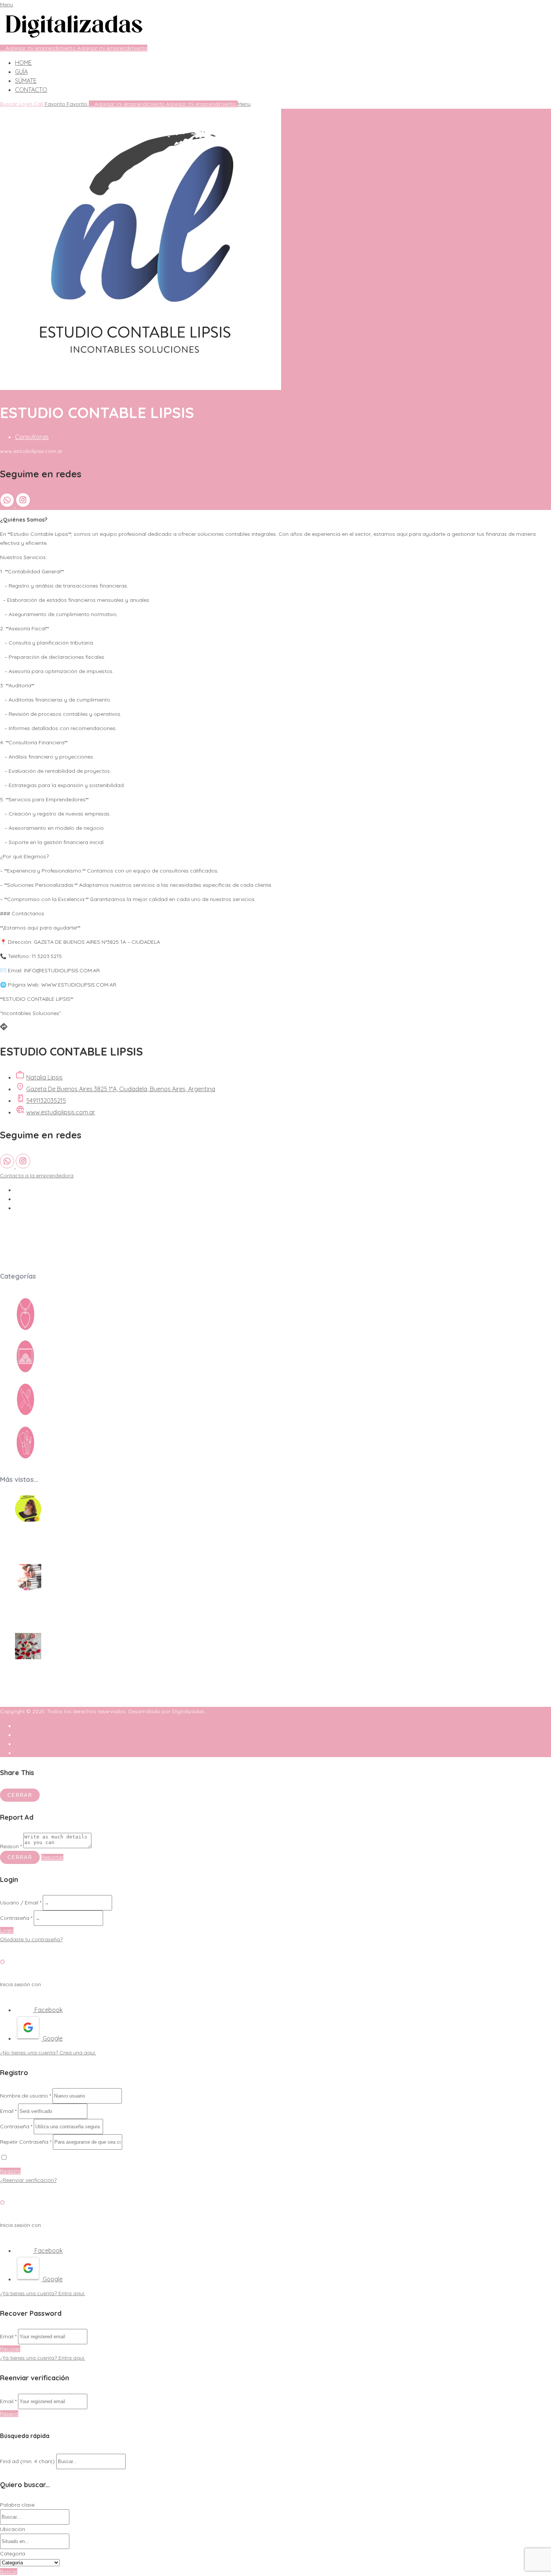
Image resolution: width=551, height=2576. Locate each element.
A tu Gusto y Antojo (47, 1677)
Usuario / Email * (21, 1903)
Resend (9, 2414)
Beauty (50, 1459)
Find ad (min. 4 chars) (27, 2461)
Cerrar (20, 1795)
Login (7, 1930)
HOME (23, 63)
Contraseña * (16, 1918)
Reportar (52, 1857)
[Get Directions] (4, 1029)
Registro (10, 2171)
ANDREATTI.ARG (42, 1608)
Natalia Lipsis (44, 1077)
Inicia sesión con (20, 1984)
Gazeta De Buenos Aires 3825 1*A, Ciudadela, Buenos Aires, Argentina (121, 1089)
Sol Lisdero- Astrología (53, 1539)
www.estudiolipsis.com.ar (61, 1112)
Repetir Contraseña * (26, 2142)
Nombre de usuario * (25, 2096)
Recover (10, 2349)
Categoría (13, 2554)
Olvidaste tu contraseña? (31, 1939)
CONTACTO (31, 90)
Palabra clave (17, 2505)
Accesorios (56, 1330)
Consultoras (32, 437)
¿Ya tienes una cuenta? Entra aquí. (43, 2293)
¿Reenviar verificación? (28, 2180)
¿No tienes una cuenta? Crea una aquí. (48, 2053)
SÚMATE (26, 81)
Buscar (9, 2572)
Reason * (11, 1846)
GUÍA (21, 72)
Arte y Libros (58, 1373)
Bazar (49, 1415)
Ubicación (13, 2529)
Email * (8, 2111)
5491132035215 (46, 1101)
